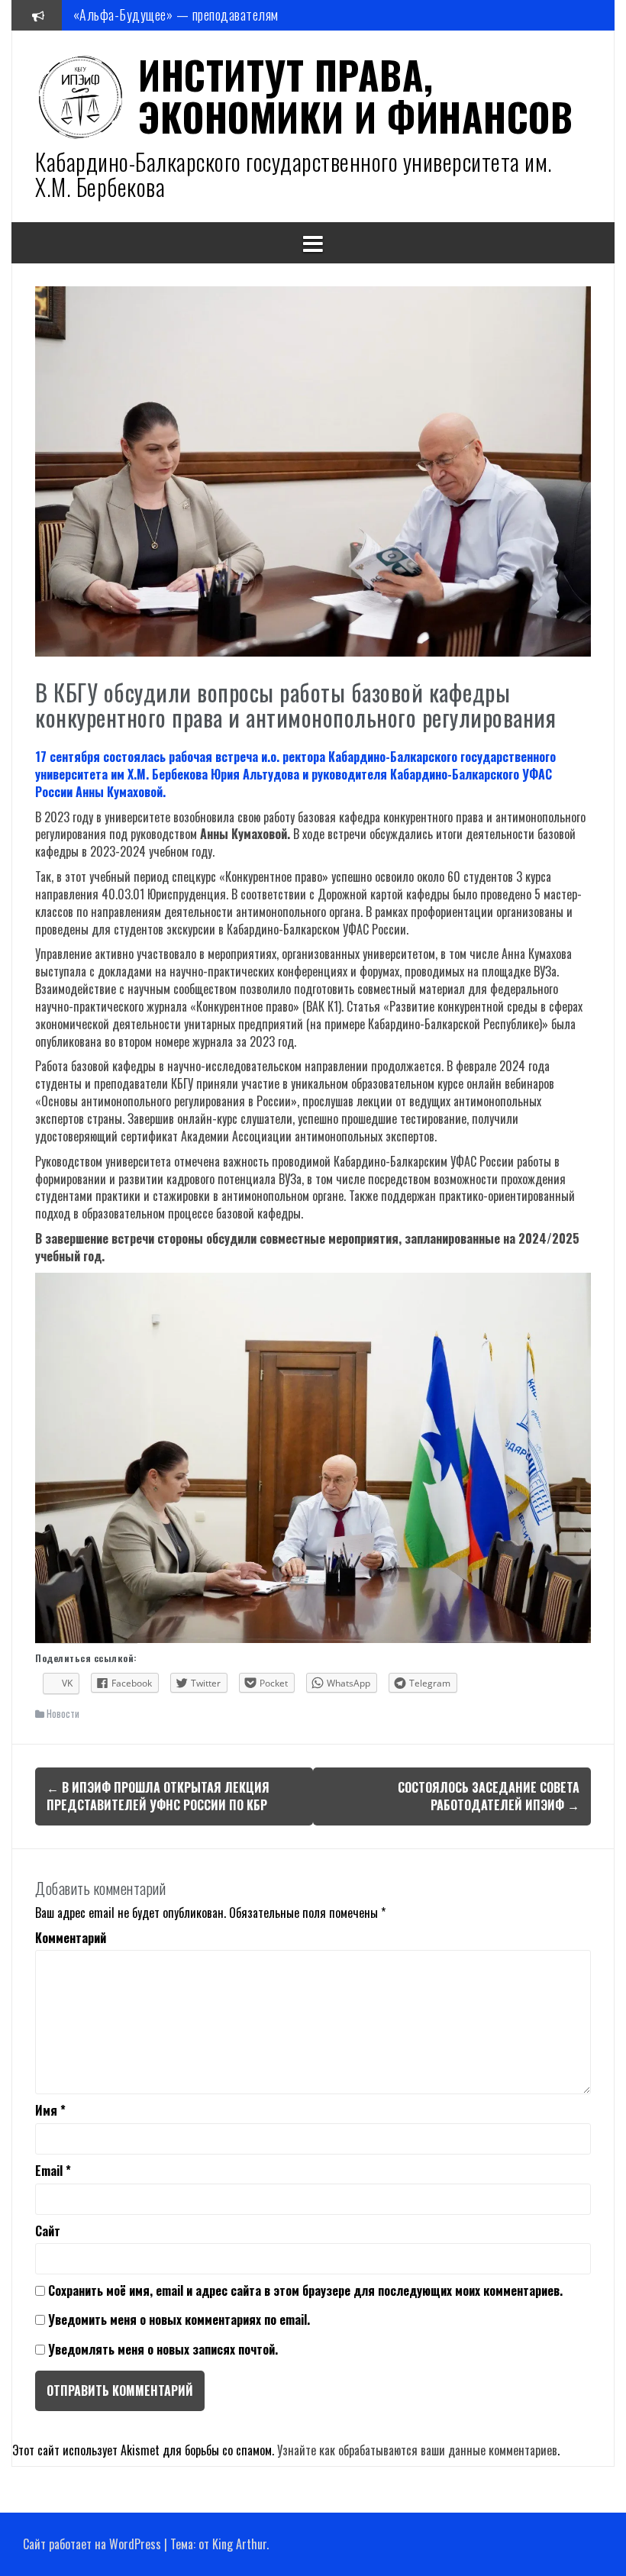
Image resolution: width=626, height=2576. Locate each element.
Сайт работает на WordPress (92, 2544)
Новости (63, 1713)
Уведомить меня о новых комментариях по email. (179, 2319)
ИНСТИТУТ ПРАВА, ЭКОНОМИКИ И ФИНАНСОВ (355, 95)
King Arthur (239, 2544)
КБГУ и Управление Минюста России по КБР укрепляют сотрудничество (263, 15)
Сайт (48, 2231)
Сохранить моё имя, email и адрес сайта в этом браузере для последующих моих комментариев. (305, 2291)
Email (53, 2171)
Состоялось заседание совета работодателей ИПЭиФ (489, 1796)
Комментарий (71, 1938)
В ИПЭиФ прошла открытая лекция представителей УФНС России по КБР (158, 1796)
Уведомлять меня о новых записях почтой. (163, 2349)
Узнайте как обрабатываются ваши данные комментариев (417, 2450)
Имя (50, 2111)
